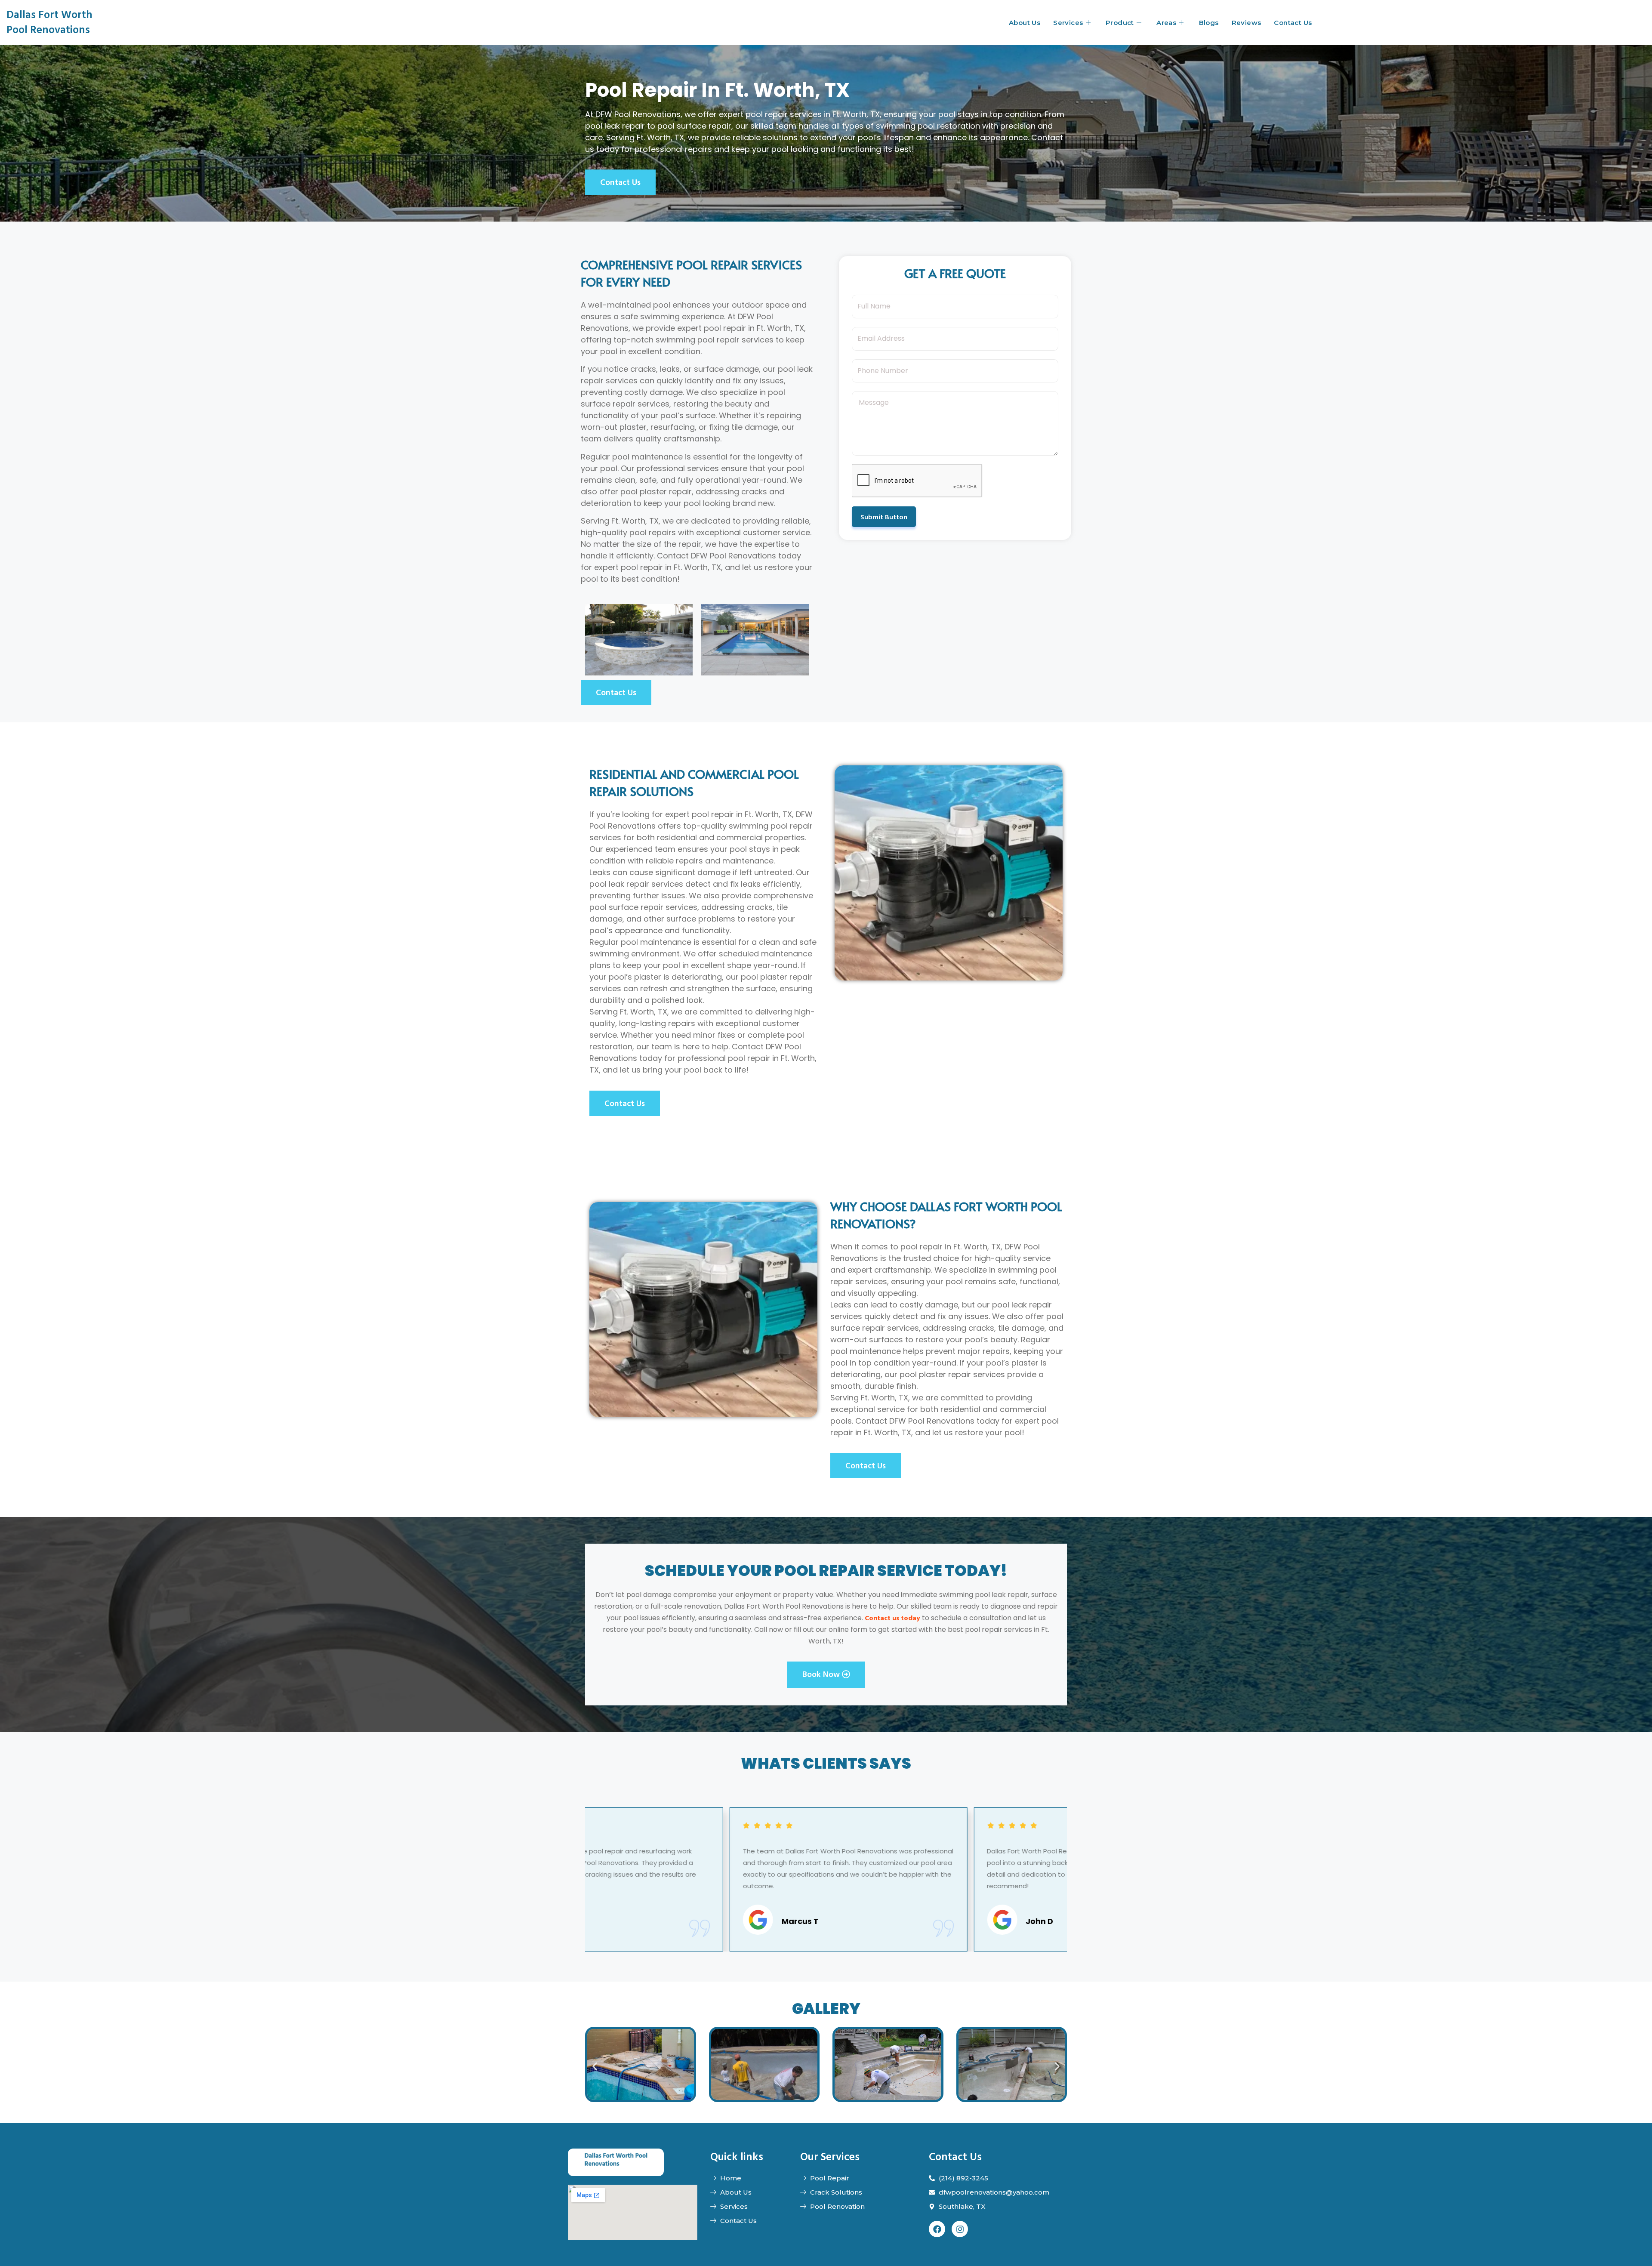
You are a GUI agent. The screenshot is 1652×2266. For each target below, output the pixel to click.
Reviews (1247, 23)
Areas (1166, 23)
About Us (1025, 23)
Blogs (1209, 23)
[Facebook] (937, 2229)
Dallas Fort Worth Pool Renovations (49, 22)
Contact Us (1293, 23)
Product (1120, 23)
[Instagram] (960, 2229)
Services (1068, 23)
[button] (595, 2066)
